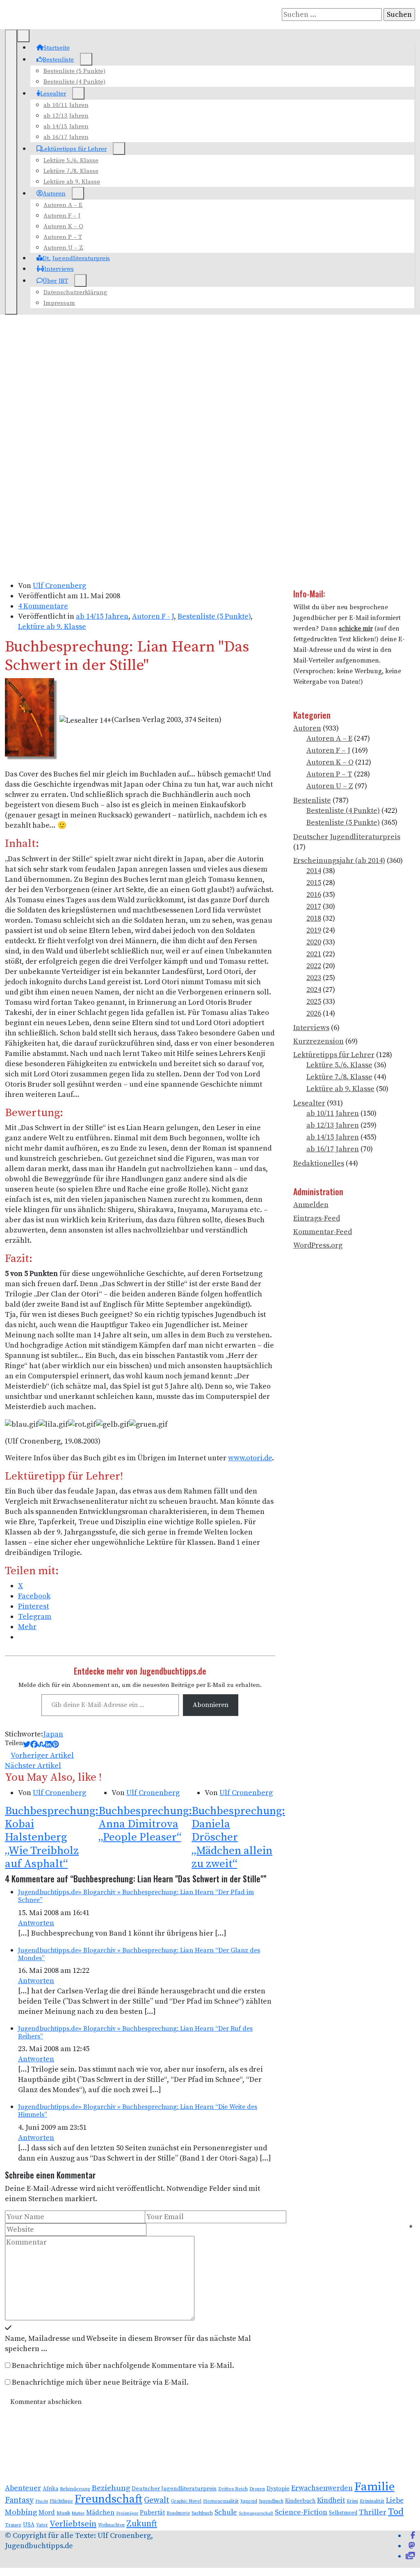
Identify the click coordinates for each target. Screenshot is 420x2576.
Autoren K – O (63, 226)
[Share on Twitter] (27, 1745)
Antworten (36, 1923)
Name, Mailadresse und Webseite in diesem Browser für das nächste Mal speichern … (128, 2344)
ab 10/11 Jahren (66, 105)
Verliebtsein (73, 2524)
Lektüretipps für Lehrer (74, 149)
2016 (314, 895)
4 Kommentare (43, 606)
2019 (314, 930)
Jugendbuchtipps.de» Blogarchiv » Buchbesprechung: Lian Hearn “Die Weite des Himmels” (138, 2111)
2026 (314, 1013)
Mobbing (21, 2512)
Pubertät (152, 2513)
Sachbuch (202, 2513)
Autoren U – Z (63, 248)
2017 (314, 907)
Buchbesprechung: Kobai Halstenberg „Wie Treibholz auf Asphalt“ (52, 1837)
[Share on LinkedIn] (48, 1745)
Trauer (13, 2525)
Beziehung (111, 2488)
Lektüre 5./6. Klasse (71, 160)
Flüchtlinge (61, 2501)
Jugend (249, 2501)
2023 (314, 978)
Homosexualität (221, 2501)
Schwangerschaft (256, 2513)
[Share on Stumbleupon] (41, 1745)
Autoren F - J (153, 616)
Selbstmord (343, 2513)
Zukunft (142, 2524)
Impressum (59, 303)
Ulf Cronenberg (59, 586)
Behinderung (75, 2489)
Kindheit (331, 2501)
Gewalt (157, 2500)
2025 (314, 1002)
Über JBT (55, 281)
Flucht (42, 2501)
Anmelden (311, 1205)
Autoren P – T (63, 237)
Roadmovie (178, 2513)
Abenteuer (23, 2488)
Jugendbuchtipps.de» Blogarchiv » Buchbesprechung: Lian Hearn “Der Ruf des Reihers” (135, 2032)
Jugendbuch (271, 2501)
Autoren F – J (62, 216)
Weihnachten (111, 2525)
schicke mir (356, 629)
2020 (314, 942)
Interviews (59, 269)
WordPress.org (318, 1245)
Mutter (78, 2513)
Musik (63, 2513)
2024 (314, 990)
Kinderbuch (300, 2501)
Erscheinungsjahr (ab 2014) (339, 861)
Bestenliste (58, 60)
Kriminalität (372, 2501)
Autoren (54, 194)
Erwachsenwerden (322, 2488)
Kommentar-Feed (323, 1232)
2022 (314, 966)
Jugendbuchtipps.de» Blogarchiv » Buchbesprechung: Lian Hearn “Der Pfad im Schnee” (136, 1896)
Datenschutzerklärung (75, 292)
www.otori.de (250, 1458)
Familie (374, 2487)
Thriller (373, 2512)
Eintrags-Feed (317, 1218)
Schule (226, 2512)
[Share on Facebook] (34, 1745)
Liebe (395, 2501)
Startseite (57, 48)
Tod (396, 2512)
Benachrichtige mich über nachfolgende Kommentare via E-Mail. (123, 2366)
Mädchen (100, 2512)
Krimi (352, 2501)
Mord (47, 2512)
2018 (314, 918)
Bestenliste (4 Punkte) (74, 82)
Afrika (50, 2489)
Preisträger (127, 2513)
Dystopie (278, 2489)
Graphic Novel (186, 2501)
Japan (53, 1734)
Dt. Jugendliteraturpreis (76, 258)
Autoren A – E (63, 205)
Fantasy (19, 2500)
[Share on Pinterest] (55, 1745)
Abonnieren (211, 1705)
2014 (314, 871)
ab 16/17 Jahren (66, 137)
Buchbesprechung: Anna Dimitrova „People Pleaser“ (145, 1824)
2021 (314, 954)
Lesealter (53, 94)
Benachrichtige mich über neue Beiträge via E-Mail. (100, 2382)
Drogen (257, 2489)
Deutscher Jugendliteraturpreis (347, 837)
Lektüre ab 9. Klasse (72, 182)
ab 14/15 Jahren (66, 126)
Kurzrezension (318, 1041)
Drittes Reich (233, 2489)
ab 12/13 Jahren (66, 116)
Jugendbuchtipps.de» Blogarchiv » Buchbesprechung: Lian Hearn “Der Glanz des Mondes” (139, 1954)
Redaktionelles (319, 1163)
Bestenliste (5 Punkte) (74, 71)
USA (29, 2525)
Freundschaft (108, 2499)
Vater (42, 2525)
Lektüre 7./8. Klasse (71, 171)
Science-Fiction (301, 2512)
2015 (314, 883)
